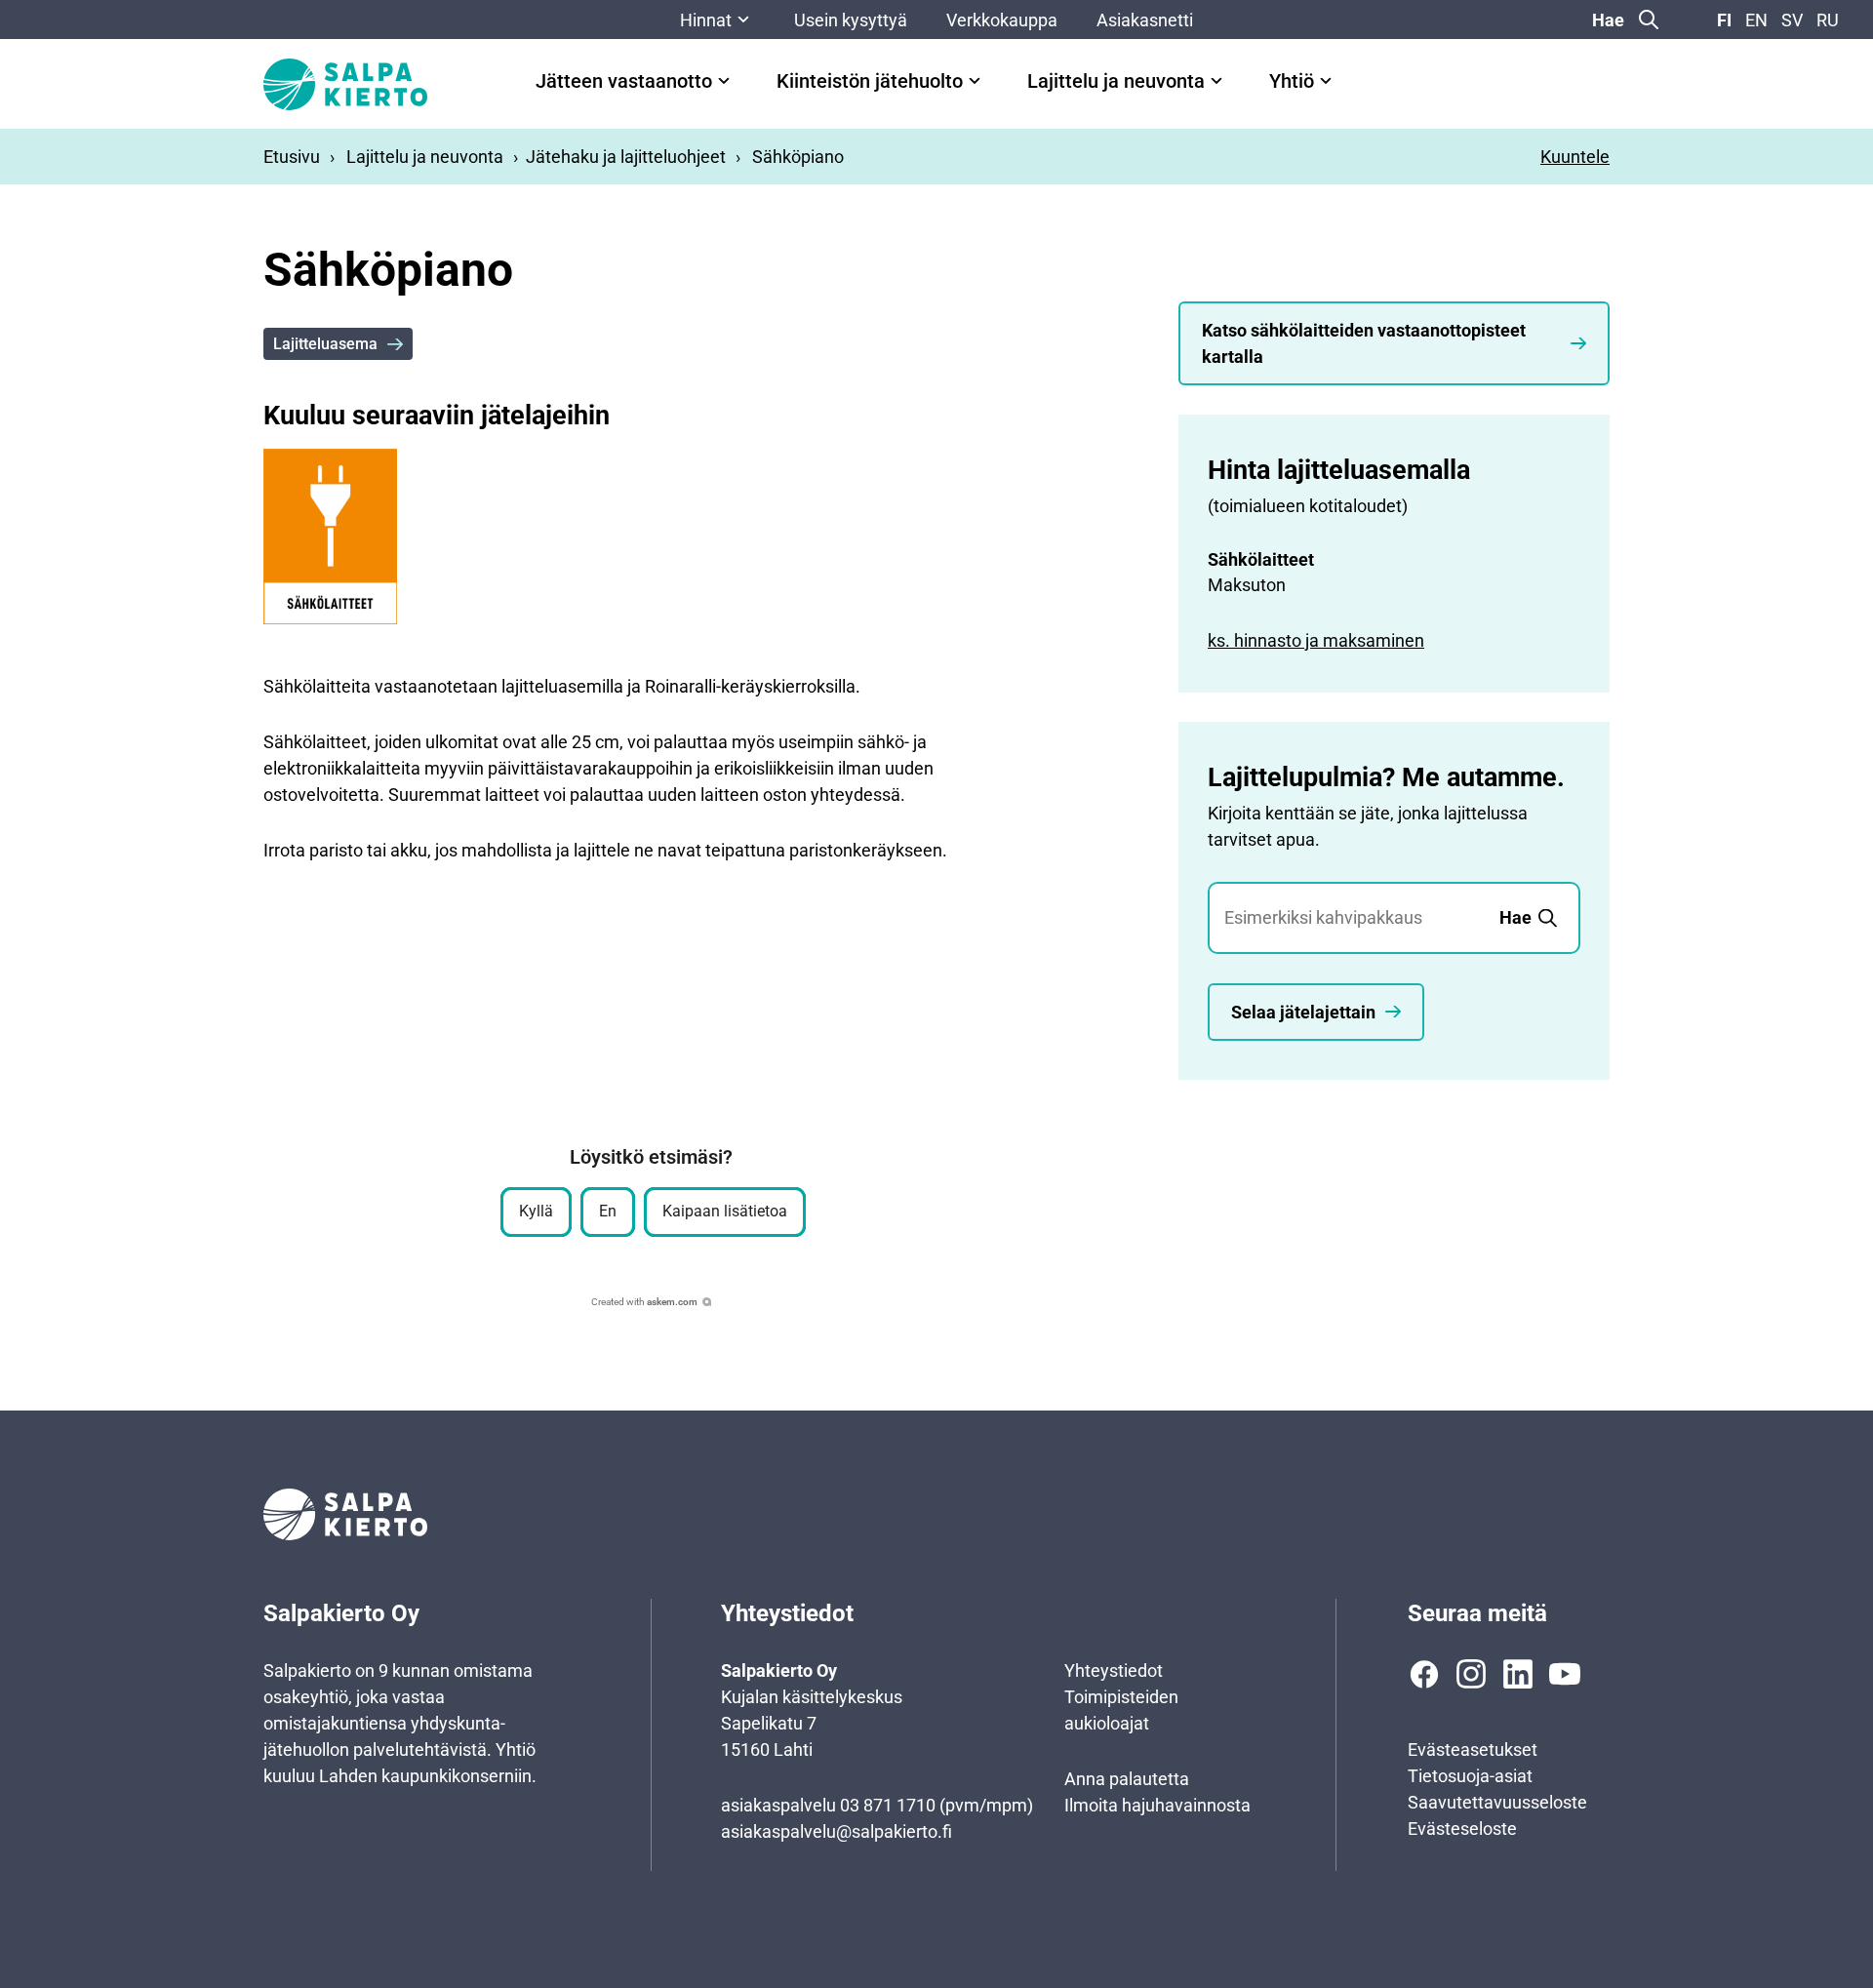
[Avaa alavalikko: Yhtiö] (1326, 81)
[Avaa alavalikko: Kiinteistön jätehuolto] (975, 81)
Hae (1608, 20)
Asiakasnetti (1145, 20)
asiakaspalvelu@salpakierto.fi (837, 1831)
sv (1792, 20)
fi (1724, 20)
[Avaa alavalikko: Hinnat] (743, 20)
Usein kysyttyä (851, 20)
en (1756, 20)
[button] (536, 1212)
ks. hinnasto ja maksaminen (1316, 640)
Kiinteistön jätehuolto (870, 81)
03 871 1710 (888, 1805)
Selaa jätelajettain (1303, 1012)
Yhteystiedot (1114, 1670)
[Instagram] (1471, 1674)
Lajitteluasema (325, 344)
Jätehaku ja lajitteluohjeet (626, 157)
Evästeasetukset (1473, 1749)
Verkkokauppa (1002, 20)
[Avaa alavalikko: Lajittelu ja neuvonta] (1216, 81)
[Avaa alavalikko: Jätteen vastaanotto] (724, 81)
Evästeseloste (1462, 1829)
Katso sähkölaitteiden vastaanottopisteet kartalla (1364, 343)
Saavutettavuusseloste (1497, 1802)
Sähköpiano (798, 157)
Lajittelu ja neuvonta (1116, 81)
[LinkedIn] (1518, 1674)
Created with (644, 1302)
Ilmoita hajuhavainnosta (1157, 1805)
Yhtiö (1292, 81)
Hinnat (706, 20)
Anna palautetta (1127, 1779)
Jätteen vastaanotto (624, 81)
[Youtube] (1565, 1674)
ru (1828, 20)
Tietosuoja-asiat (1470, 1776)
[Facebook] (1424, 1674)
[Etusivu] (345, 84)
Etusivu (292, 157)
